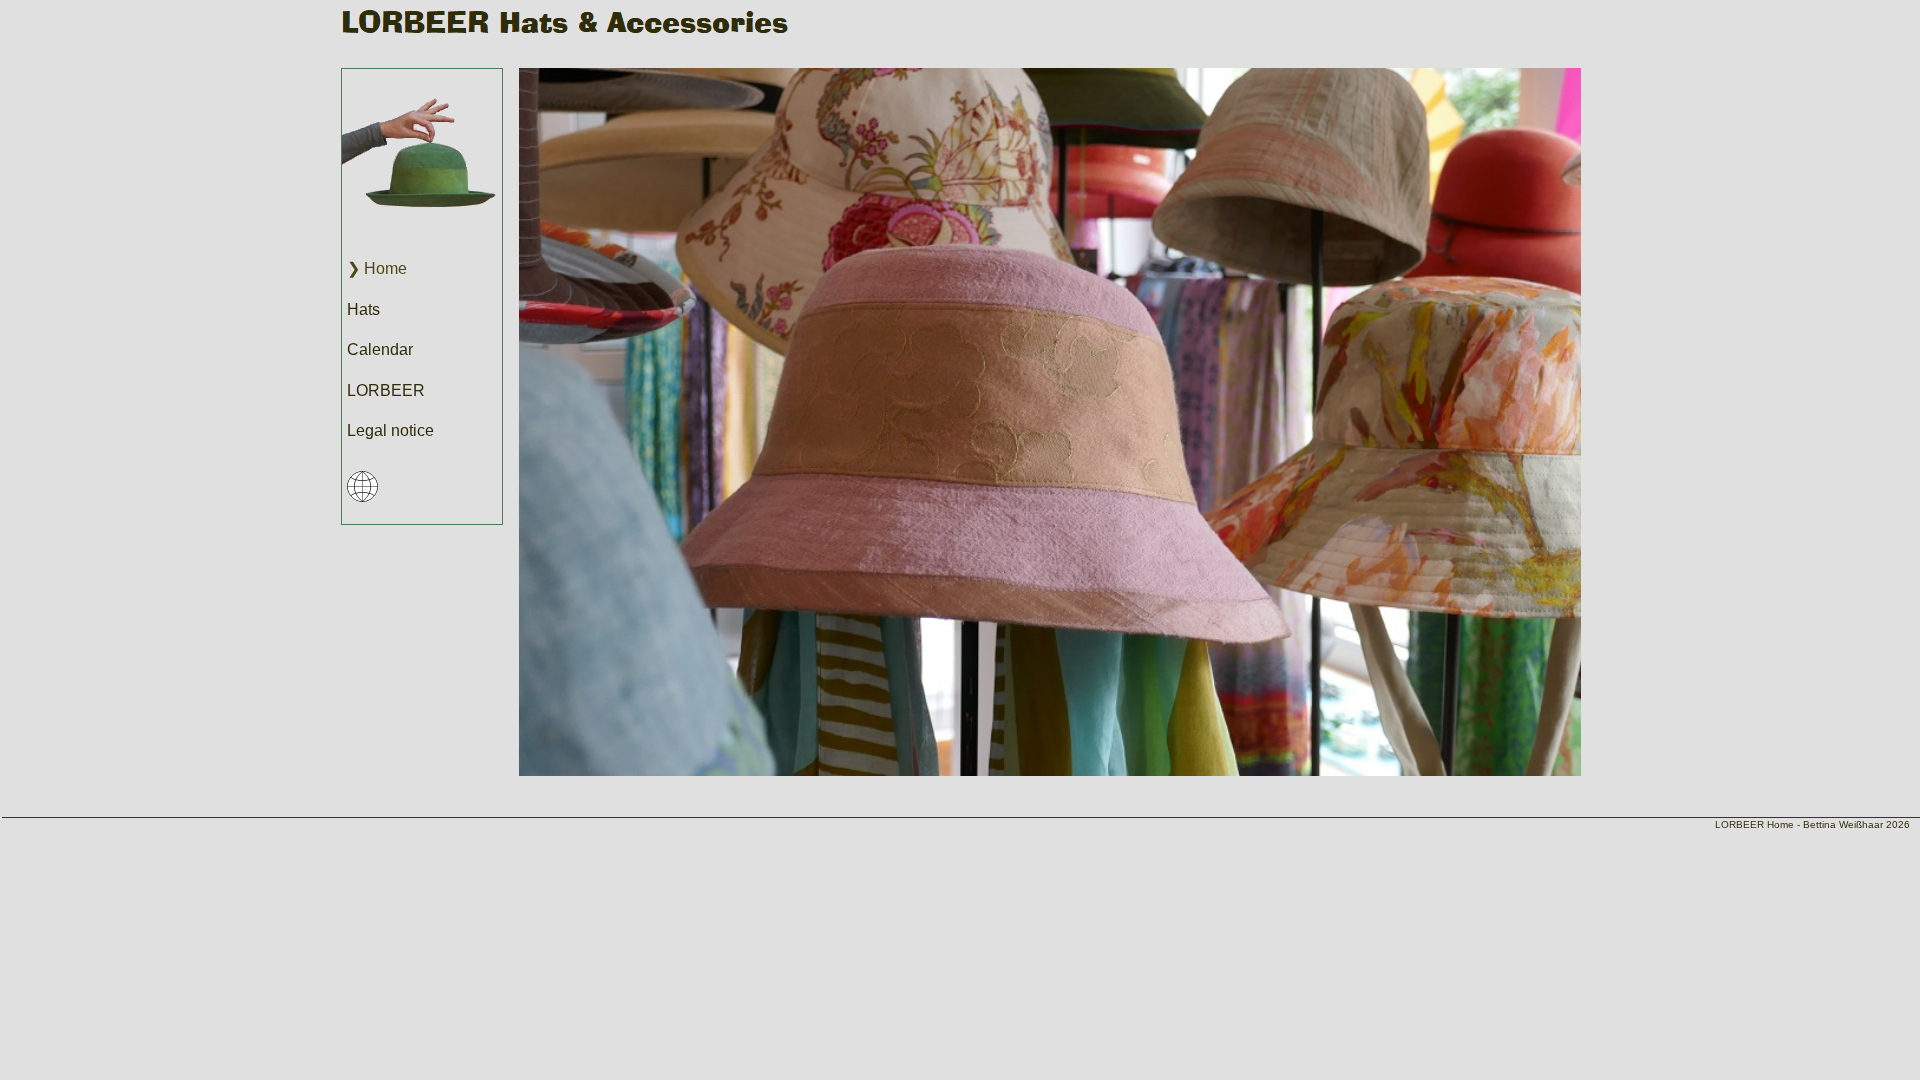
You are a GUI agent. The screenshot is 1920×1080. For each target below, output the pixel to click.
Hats (363, 309)
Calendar (380, 349)
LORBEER (386, 390)
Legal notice (390, 430)
